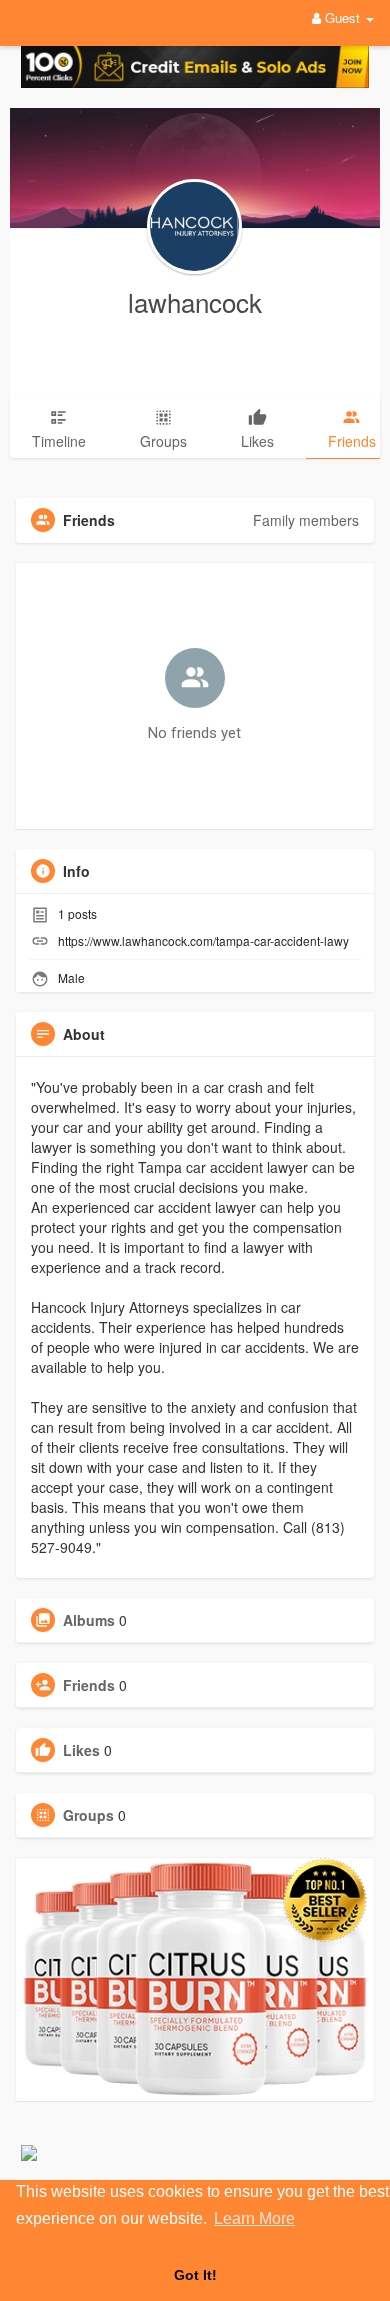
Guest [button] (342, 17)
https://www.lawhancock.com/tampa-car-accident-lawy (203, 940)
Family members (306, 520)
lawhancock (195, 301)
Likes (81, 1750)
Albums (89, 1620)
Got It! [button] (195, 2275)
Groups (88, 1815)
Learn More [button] (254, 2218)
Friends (89, 1685)
